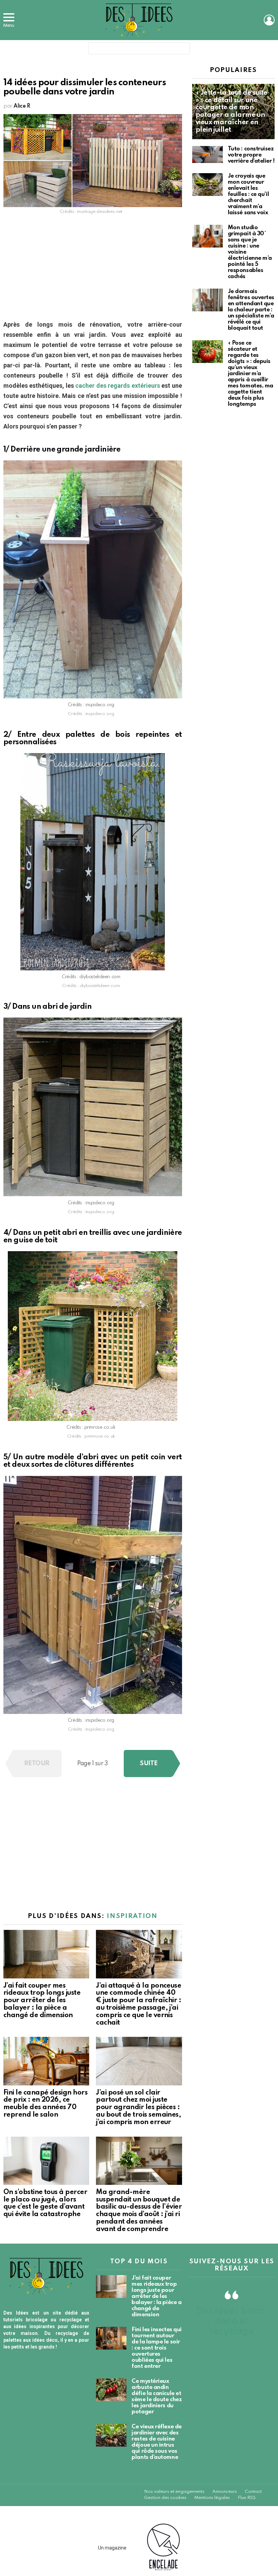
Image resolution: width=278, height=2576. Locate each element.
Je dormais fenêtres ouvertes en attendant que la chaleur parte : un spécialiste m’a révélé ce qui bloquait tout (251, 310)
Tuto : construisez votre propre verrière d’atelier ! (251, 155)
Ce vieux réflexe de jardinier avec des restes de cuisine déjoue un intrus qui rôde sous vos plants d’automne (156, 2442)
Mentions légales (212, 2498)
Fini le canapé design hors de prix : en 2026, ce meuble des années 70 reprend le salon (45, 2104)
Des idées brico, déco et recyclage (232, 2321)
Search (183, 50)
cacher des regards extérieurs (117, 386)
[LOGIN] (269, 20)
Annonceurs (225, 2492)
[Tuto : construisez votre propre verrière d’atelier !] (207, 155)
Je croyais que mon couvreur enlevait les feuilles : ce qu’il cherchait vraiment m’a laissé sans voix (248, 194)
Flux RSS (247, 2498)
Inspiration (132, 1916)
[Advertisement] (93, 269)
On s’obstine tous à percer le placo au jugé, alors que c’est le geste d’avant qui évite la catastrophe (45, 2203)
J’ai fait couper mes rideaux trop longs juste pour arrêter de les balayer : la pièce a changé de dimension (42, 2001)
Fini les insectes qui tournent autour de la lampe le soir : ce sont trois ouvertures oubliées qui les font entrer (157, 2348)
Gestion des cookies (165, 2498)
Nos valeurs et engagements (174, 2492)
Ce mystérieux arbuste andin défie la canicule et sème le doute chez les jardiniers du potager (157, 2397)
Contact (253, 2492)
